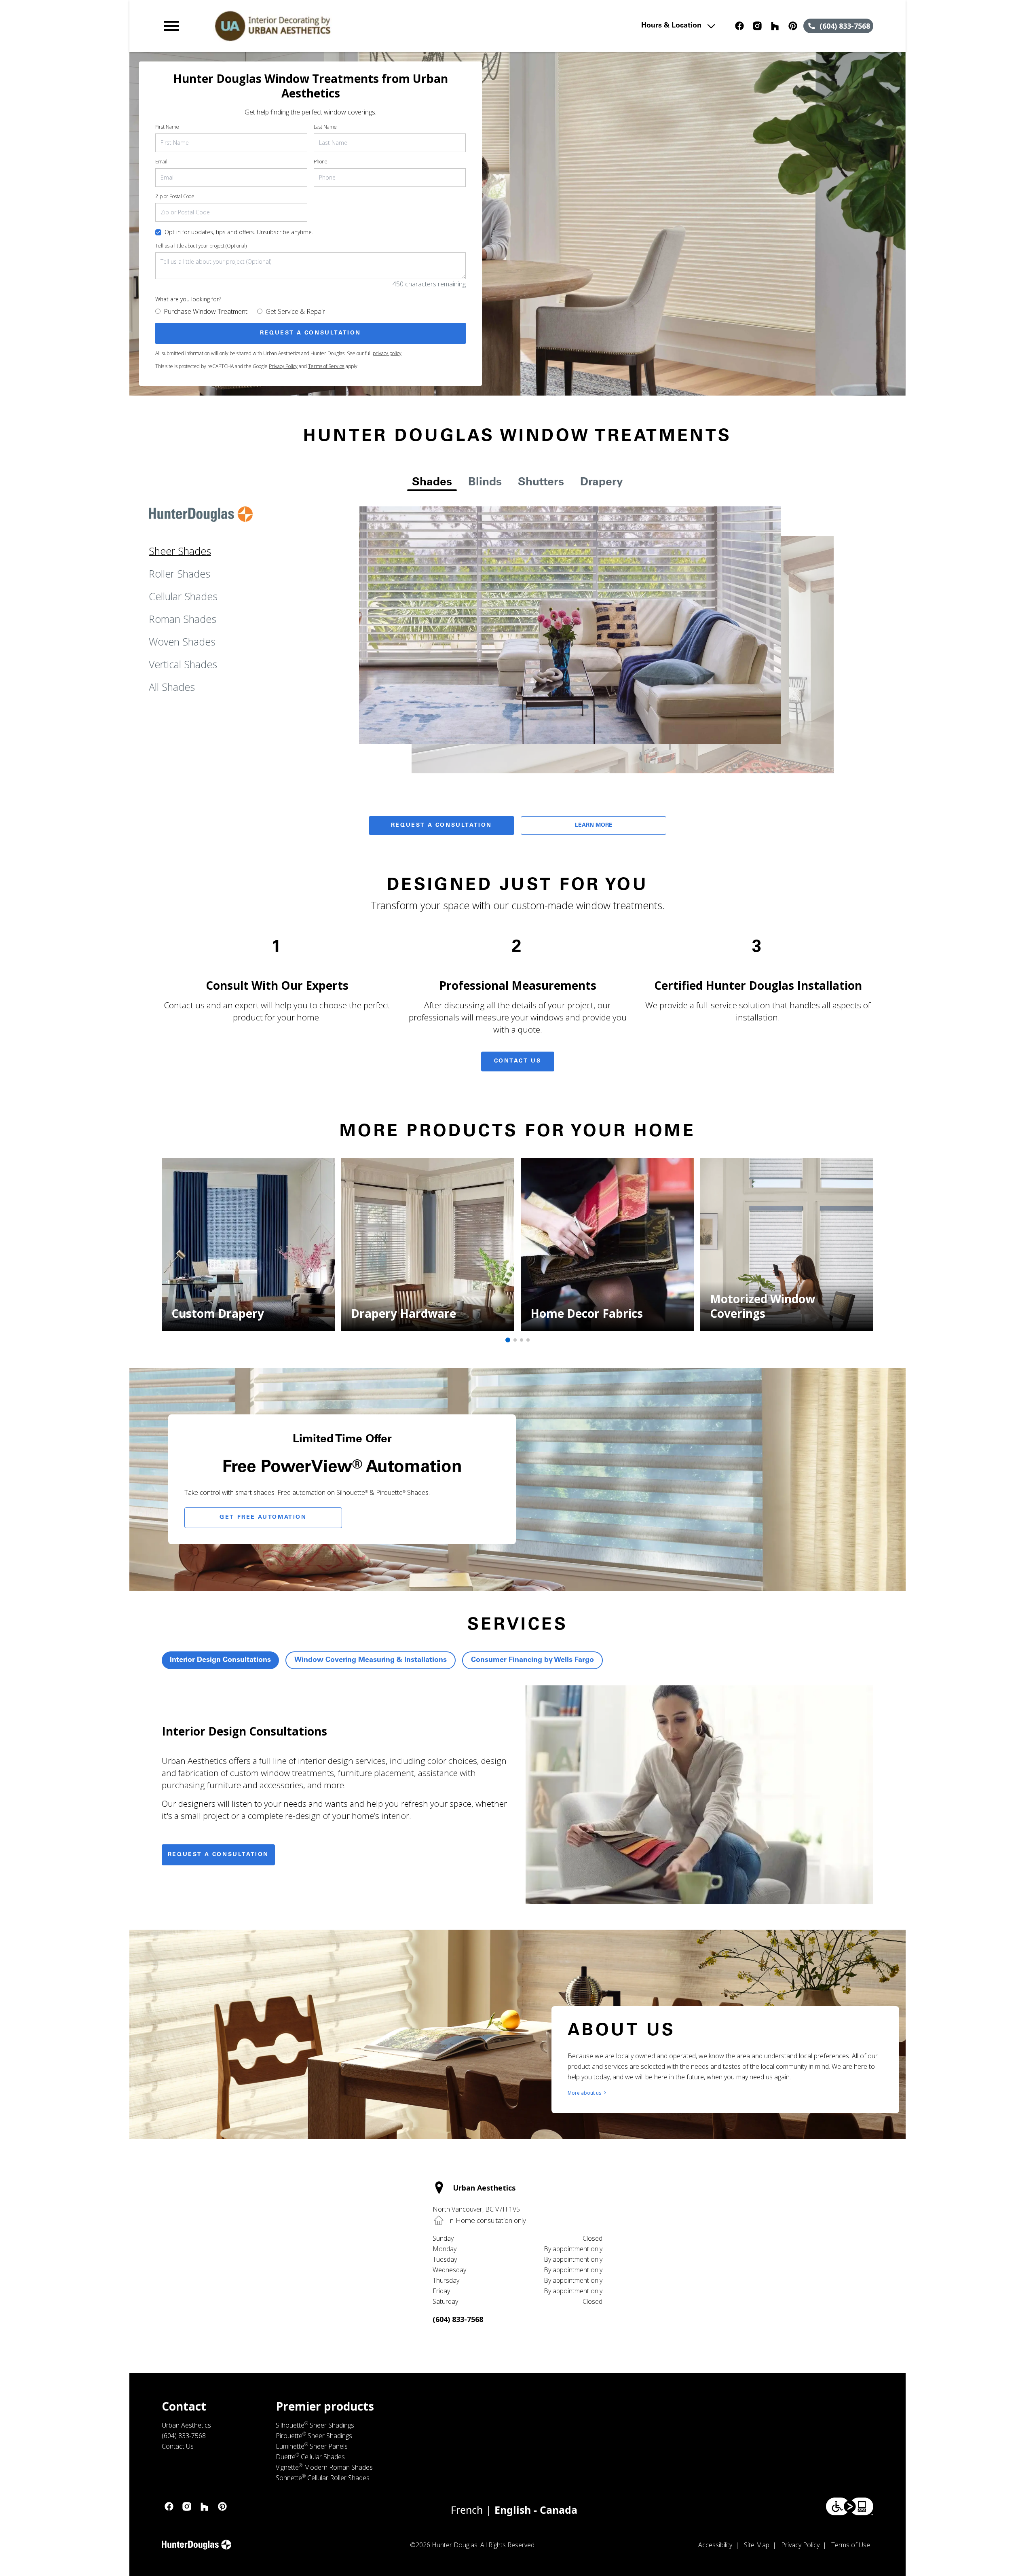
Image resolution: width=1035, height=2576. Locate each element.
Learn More (594, 826)
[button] (171, 26)
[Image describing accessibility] (850, 2506)
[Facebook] (739, 26)
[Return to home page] (329, 26)
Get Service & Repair (295, 311)
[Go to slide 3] (522, 1340)
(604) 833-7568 (458, 2319)
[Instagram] (757, 26)
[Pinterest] (793, 26)
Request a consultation (218, 1855)
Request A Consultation (441, 826)
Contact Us (518, 1061)
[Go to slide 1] (508, 1340)
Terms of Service (326, 366)
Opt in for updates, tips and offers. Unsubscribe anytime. (239, 232)
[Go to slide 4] (528, 1340)
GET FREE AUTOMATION (263, 1518)
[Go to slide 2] (515, 1340)
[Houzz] (775, 26)
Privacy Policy (283, 366)
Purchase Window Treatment (206, 311)
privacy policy (387, 353)
